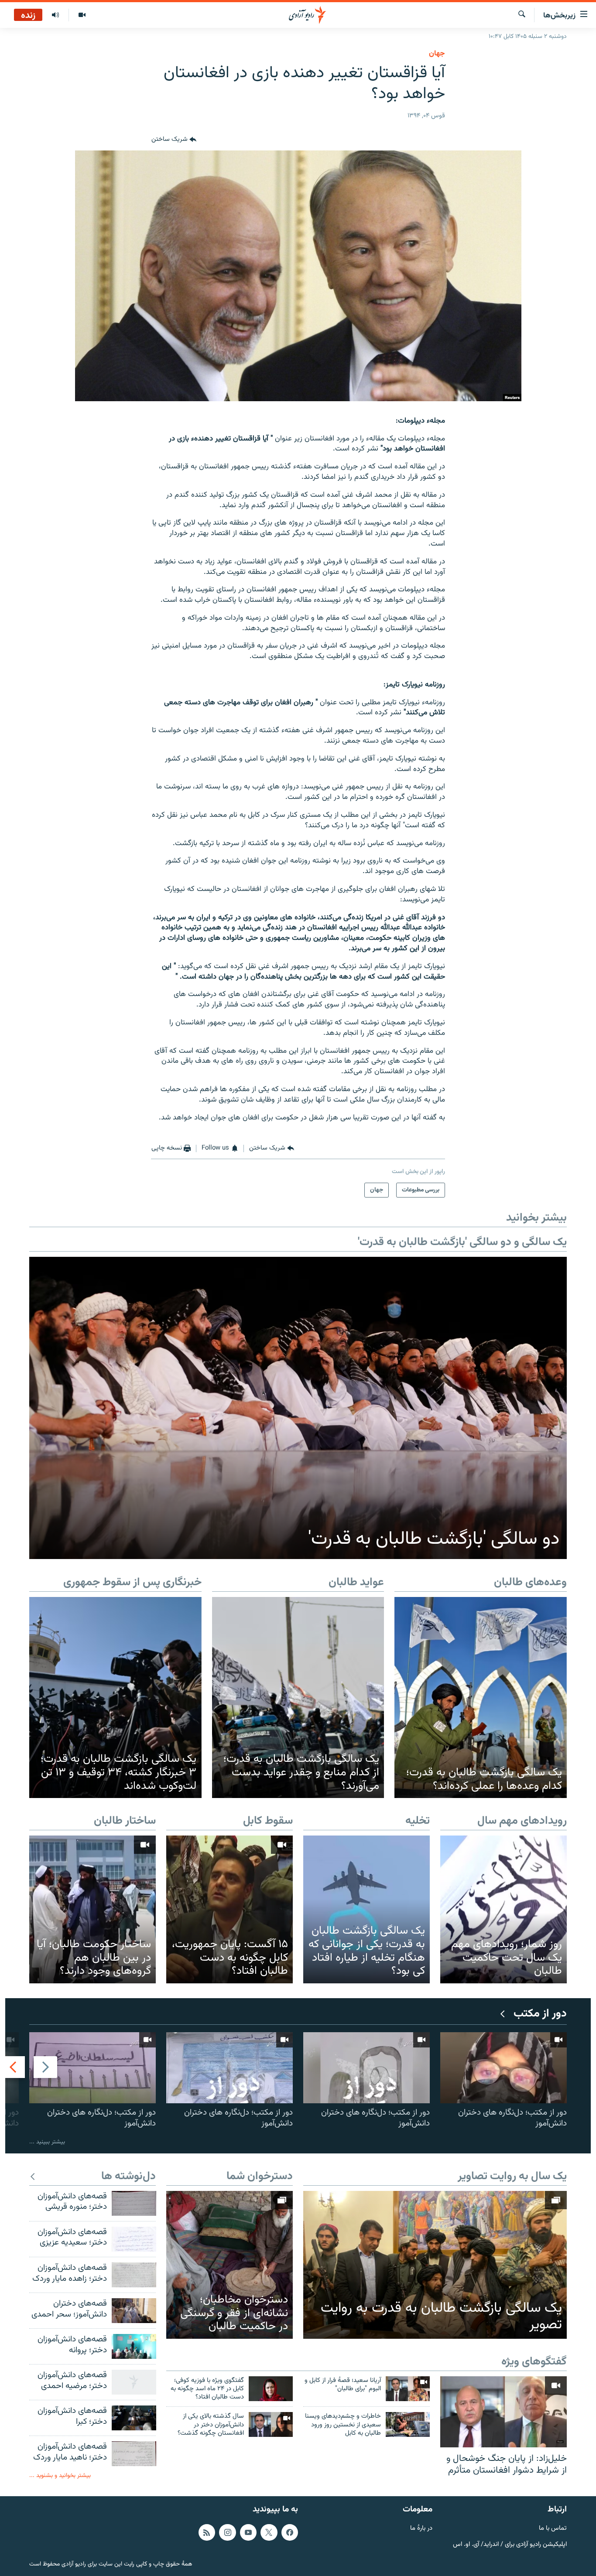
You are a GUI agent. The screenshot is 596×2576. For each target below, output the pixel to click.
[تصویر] (82, 15)
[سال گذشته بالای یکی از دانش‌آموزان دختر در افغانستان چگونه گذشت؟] (271, 2424)
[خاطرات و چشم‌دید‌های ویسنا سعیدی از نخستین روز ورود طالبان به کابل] (408, 2424)
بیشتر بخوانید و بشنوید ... (60, 2475)
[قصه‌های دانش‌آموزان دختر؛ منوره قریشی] (134, 2203)
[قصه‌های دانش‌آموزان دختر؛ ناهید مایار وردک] (134, 2454)
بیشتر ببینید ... (47, 2142)
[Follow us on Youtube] (248, 2532)
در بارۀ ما (421, 2529)
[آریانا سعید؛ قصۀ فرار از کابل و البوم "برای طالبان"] (408, 2389)
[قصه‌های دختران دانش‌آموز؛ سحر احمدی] (134, 2311)
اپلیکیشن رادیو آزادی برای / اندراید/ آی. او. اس (510, 2544)
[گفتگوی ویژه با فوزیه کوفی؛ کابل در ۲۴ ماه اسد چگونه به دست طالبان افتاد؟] (271, 2389)
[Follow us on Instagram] (227, 2532)
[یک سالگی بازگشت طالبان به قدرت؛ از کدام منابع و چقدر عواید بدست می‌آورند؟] (298, 1698)
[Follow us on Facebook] (290, 2532)
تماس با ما (553, 2529)
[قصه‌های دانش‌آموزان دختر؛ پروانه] (134, 2346)
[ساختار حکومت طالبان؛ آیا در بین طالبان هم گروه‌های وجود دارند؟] (92, 1909)
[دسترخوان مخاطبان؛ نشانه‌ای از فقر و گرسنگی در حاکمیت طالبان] (229, 2265)
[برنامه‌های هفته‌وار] (55, 15)
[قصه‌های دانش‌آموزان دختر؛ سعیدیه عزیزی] (134, 2239)
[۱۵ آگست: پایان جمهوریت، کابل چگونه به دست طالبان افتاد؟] (229, 1909)
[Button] (174, 140)
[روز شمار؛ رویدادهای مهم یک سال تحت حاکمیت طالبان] (504, 1909)
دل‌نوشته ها (128, 2177)
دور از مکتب (540, 2014)
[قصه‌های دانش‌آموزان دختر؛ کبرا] (134, 2418)
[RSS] (207, 2532)
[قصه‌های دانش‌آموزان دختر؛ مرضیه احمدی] (134, 2382)
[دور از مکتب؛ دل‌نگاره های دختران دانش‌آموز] (504, 2068)
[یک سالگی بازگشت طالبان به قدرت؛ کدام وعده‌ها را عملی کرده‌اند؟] (481, 1698)
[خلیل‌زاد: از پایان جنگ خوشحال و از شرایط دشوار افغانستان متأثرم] (504, 2412)
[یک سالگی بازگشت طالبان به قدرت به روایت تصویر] (435, 2265)
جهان (437, 54)
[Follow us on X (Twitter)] (269, 2532)
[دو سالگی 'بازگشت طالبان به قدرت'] (298, 1408)
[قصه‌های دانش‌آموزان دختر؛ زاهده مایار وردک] (134, 2275)
